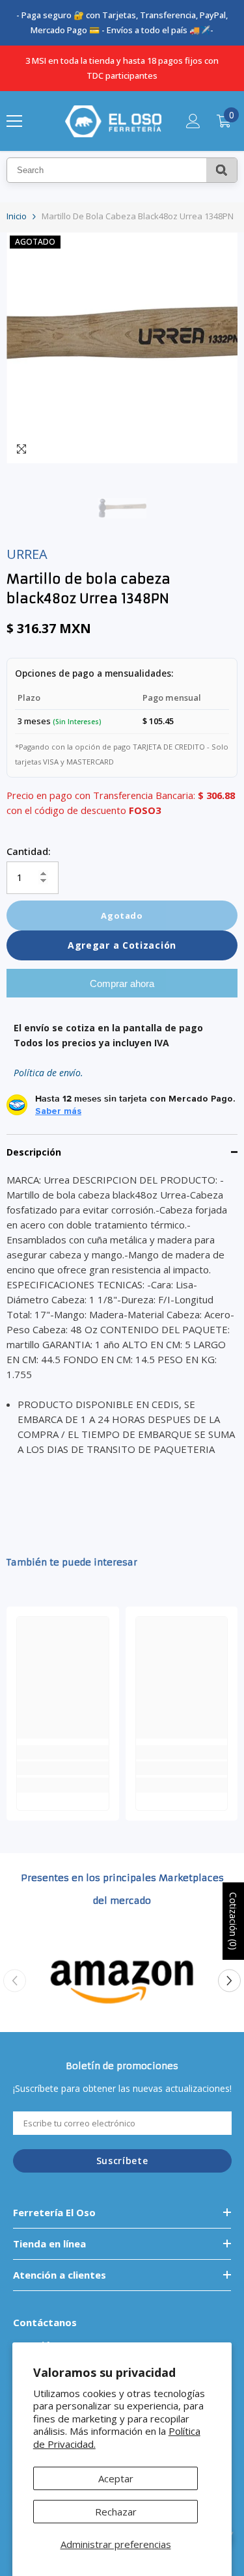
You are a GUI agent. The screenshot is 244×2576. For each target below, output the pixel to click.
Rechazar (116, 2512)
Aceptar (116, 2478)
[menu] (14, 121)
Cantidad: (29, 851)
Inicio (17, 216)
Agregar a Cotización (122, 945)
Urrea (27, 554)
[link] (63, 1768)
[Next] (229, 1980)
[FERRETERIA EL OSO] (122, 1981)
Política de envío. (48, 1073)
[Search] (222, 170)
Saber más (58, 1111)
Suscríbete (122, 2161)
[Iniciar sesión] (193, 121)
